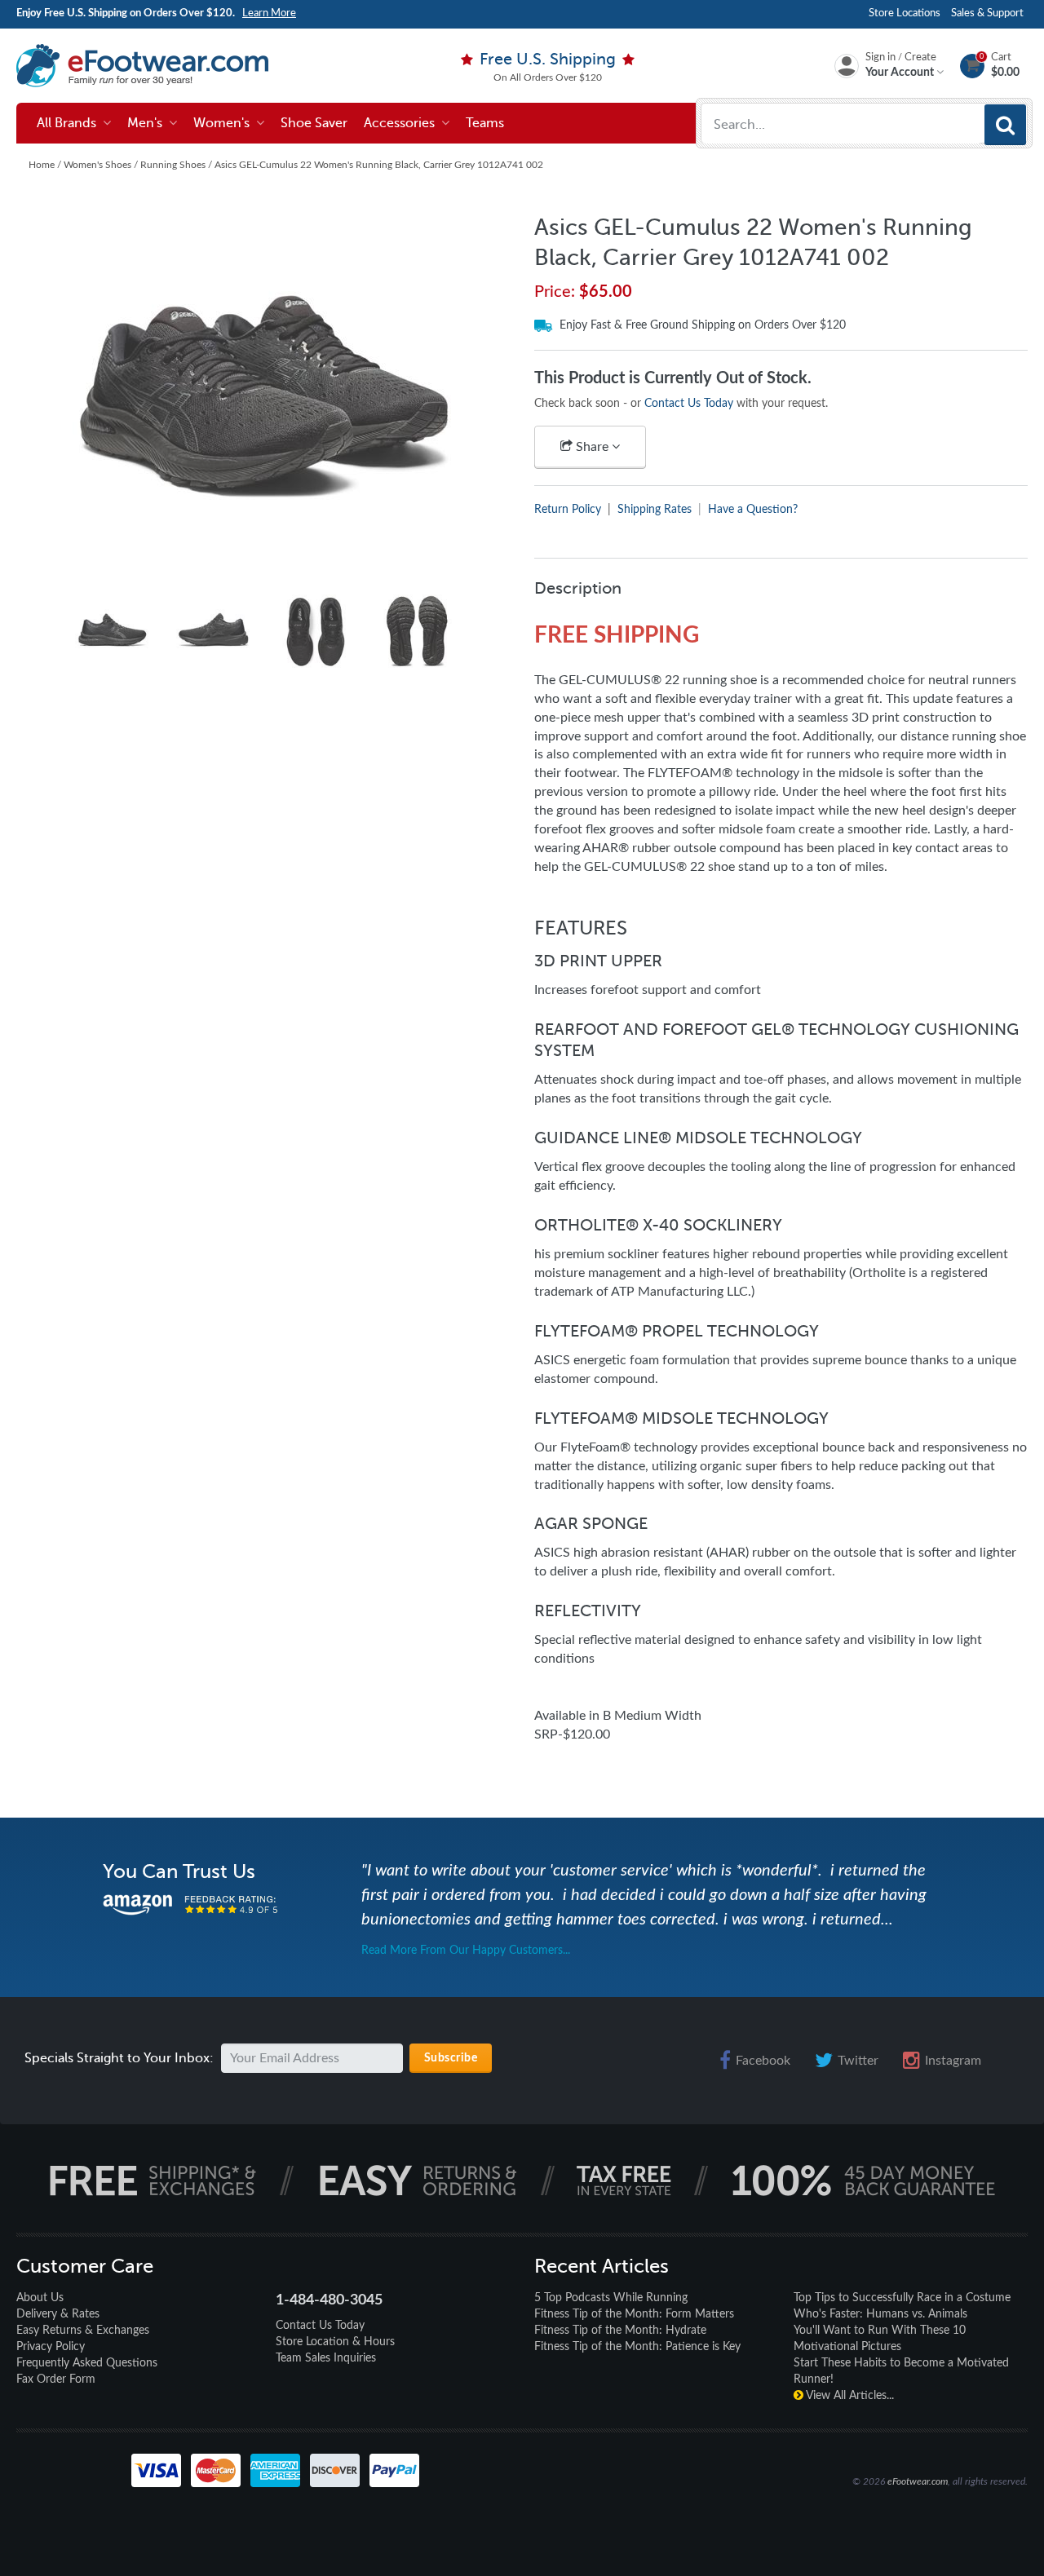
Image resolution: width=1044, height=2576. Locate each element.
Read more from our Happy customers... (466, 1951)
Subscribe (451, 2058)
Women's (225, 123)
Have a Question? (753, 510)
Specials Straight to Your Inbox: (119, 2058)
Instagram (953, 2061)
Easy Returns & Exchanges (83, 2331)
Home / (46, 165)
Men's (148, 123)
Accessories (403, 123)
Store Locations (905, 13)
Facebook (763, 2061)
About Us (40, 2298)
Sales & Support (987, 13)
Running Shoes (173, 165)
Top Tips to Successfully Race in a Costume (902, 2298)
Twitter (858, 2061)
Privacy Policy (51, 2347)
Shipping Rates (655, 510)
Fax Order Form (56, 2379)
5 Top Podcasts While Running (611, 2298)
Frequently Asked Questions (87, 2363)
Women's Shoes (97, 165)
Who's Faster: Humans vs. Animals (880, 2314)
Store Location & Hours (335, 2342)
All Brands (70, 123)
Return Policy (568, 510)
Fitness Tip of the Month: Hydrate (620, 2331)
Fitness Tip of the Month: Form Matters (634, 2314)
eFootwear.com (918, 2481)
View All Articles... (849, 2396)
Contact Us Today (689, 404)
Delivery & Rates (58, 2314)
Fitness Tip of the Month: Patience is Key (637, 2347)
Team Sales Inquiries (326, 2358)
